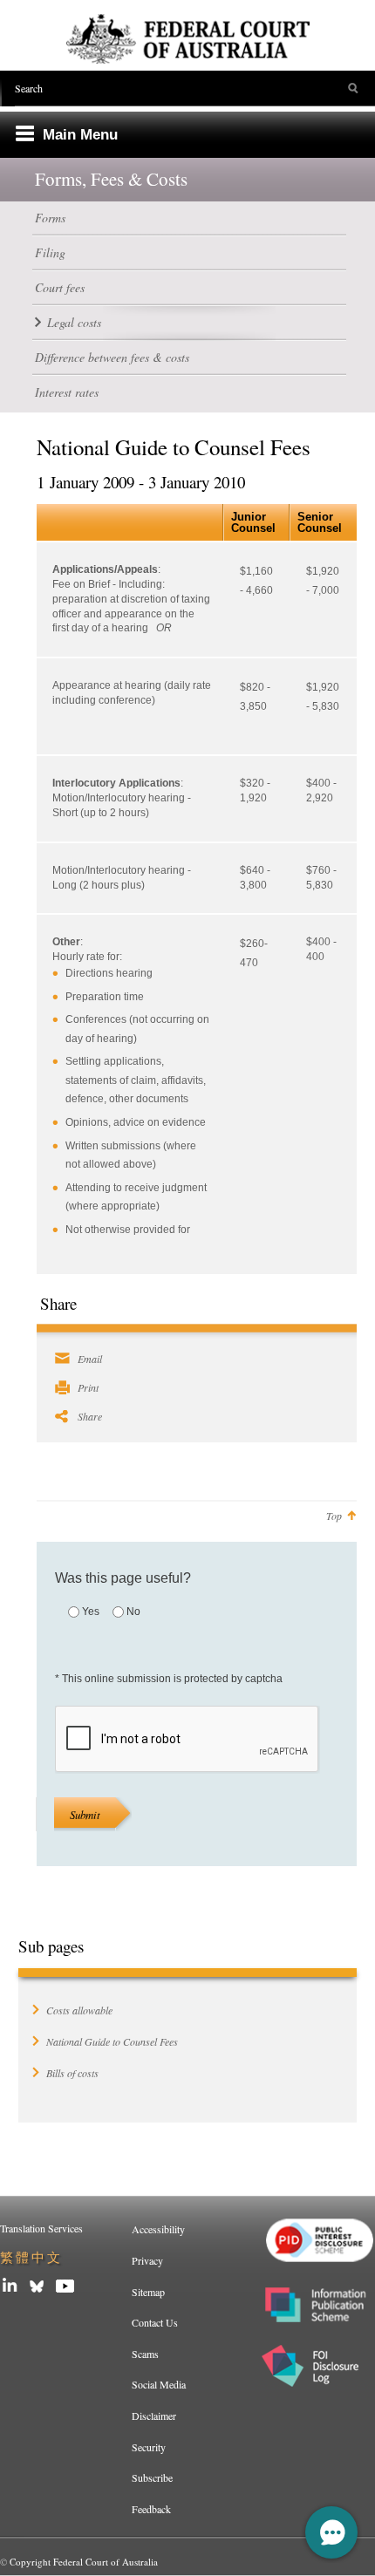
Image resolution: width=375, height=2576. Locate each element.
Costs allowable (79, 2010)
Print (88, 1387)
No (133, 1612)
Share (90, 1416)
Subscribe (152, 2477)
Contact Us (155, 2322)
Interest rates (67, 392)
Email (90, 1359)
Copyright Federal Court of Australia (84, 2562)
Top (334, 1516)
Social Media (159, 2384)
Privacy (147, 2260)
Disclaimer (154, 2416)
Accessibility (158, 2229)
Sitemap (148, 2292)
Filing (50, 252)
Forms (50, 218)
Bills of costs (72, 2073)
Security (149, 2447)
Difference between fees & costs (112, 357)
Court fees (60, 287)
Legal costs (74, 322)
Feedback (151, 2509)
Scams (145, 2354)
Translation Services (41, 2228)
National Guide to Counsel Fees (112, 2041)
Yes (91, 1612)
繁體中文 (31, 2257)
